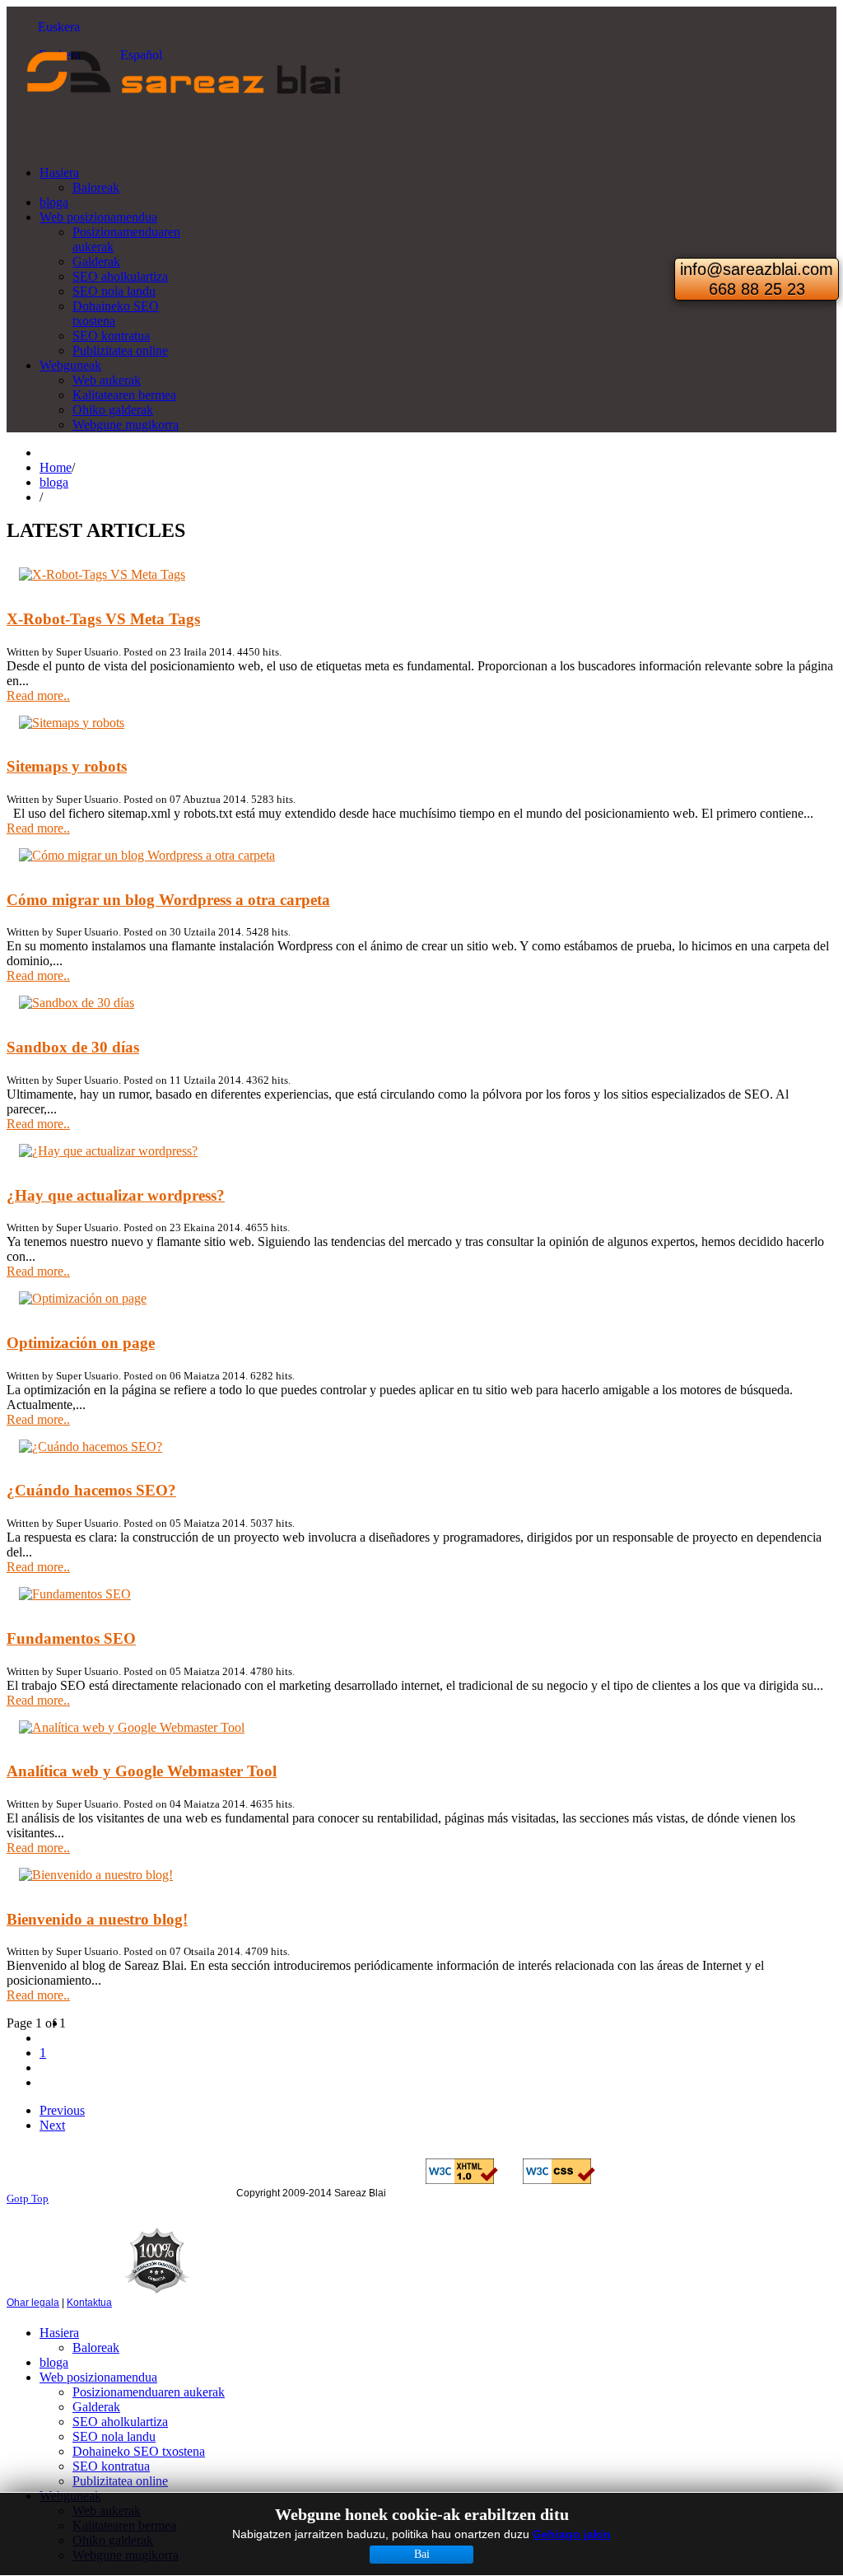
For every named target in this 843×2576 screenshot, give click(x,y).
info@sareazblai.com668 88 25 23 (757, 279)
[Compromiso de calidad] (157, 2303)
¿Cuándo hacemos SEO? (91, 1490)
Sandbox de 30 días (73, 1047)
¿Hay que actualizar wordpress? (116, 1195)
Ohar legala (33, 2303)
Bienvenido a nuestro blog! (97, 1919)
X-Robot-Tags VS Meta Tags (103, 619)
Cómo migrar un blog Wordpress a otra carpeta (168, 900)
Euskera (57, 27)
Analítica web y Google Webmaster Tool (142, 1771)
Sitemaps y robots (67, 766)
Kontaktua (89, 2303)
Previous (62, 2110)
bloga (54, 482)
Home (56, 467)
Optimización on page (81, 1343)
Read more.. (38, 695)
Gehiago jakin (572, 2534)
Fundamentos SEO (71, 1638)
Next (52, 2125)
